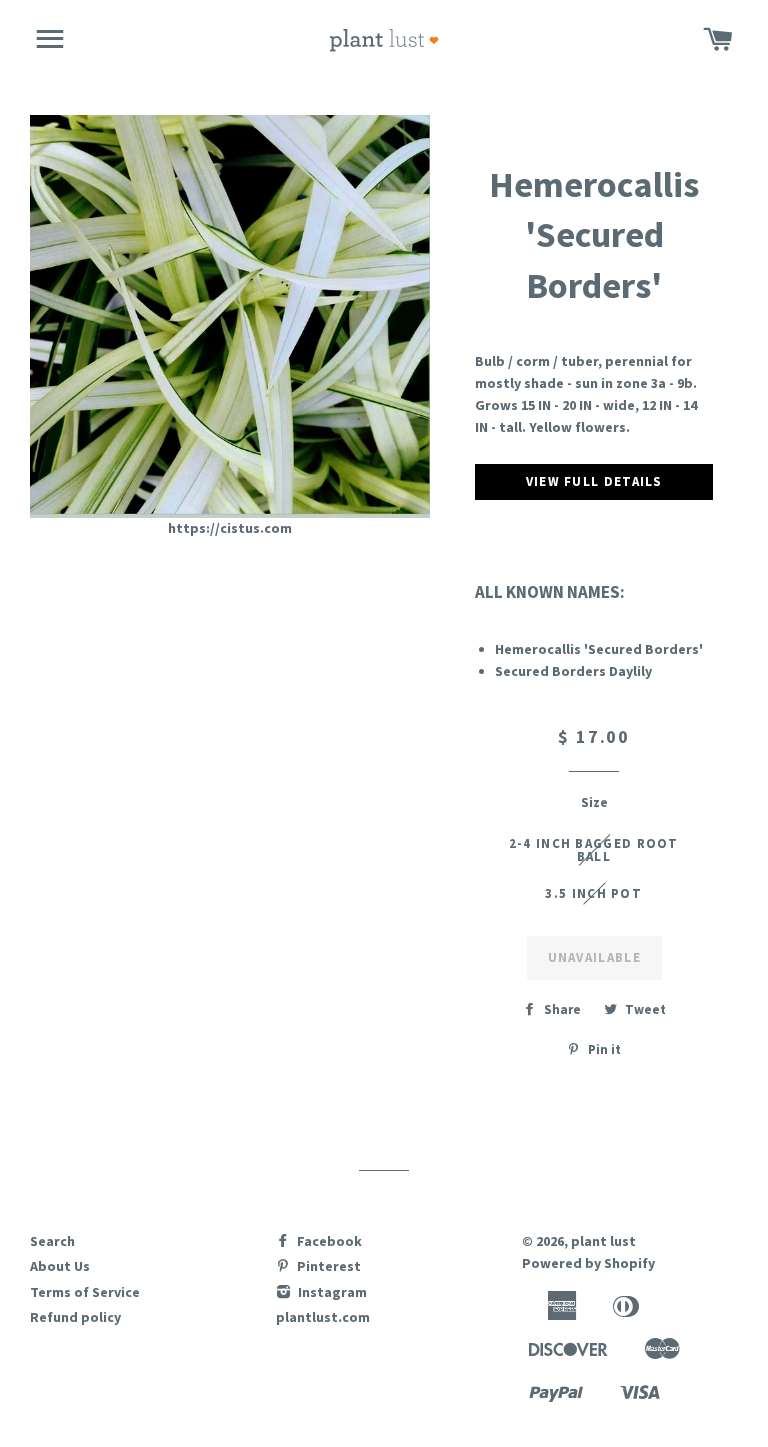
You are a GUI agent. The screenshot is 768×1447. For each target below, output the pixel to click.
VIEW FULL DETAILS (594, 481)
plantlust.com (323, 1317)
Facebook (328, 1241)
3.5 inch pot (593, 893)
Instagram (331, 1292)
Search (52, 1241)
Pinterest (327, 1266)
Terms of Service (85, 1292)
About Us (60, 1266)
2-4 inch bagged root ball (594, 850)
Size (594, 802)
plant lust (603, 1241)
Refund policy (75, 1317)
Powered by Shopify (588, 1263)
